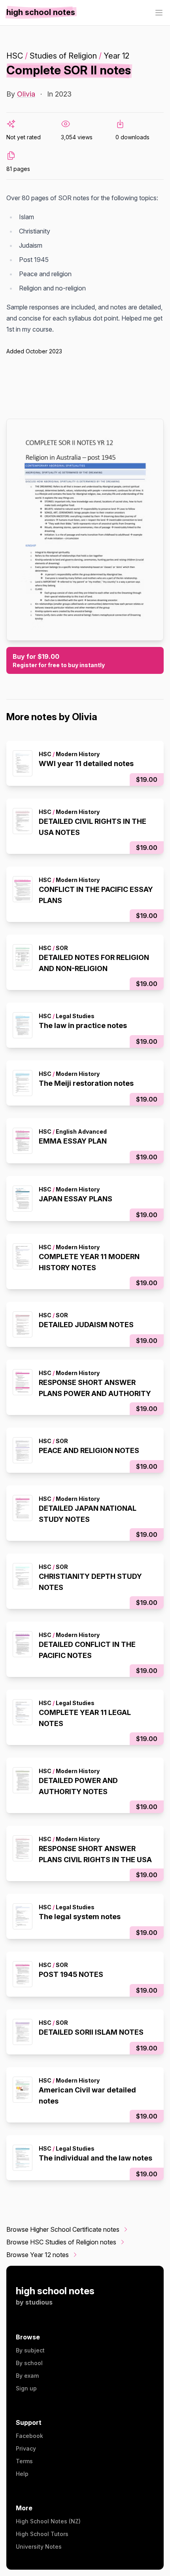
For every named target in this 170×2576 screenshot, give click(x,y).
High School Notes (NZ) (48, 2521)
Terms (24, 2461)
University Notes (39, 2547)
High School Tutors (42, 2534)
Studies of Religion (63, 56)
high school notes (55, 2291)
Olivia (26, 94)
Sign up (26, 2388)
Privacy (26, 2448)
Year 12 (116, 56)
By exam (27, 2376)
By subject (30, 2350)
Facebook (29, 2436)
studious (39, 2302)
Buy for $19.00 (59, 660)
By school (29, 2363)
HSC (15, 56)
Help (22, 2474)
